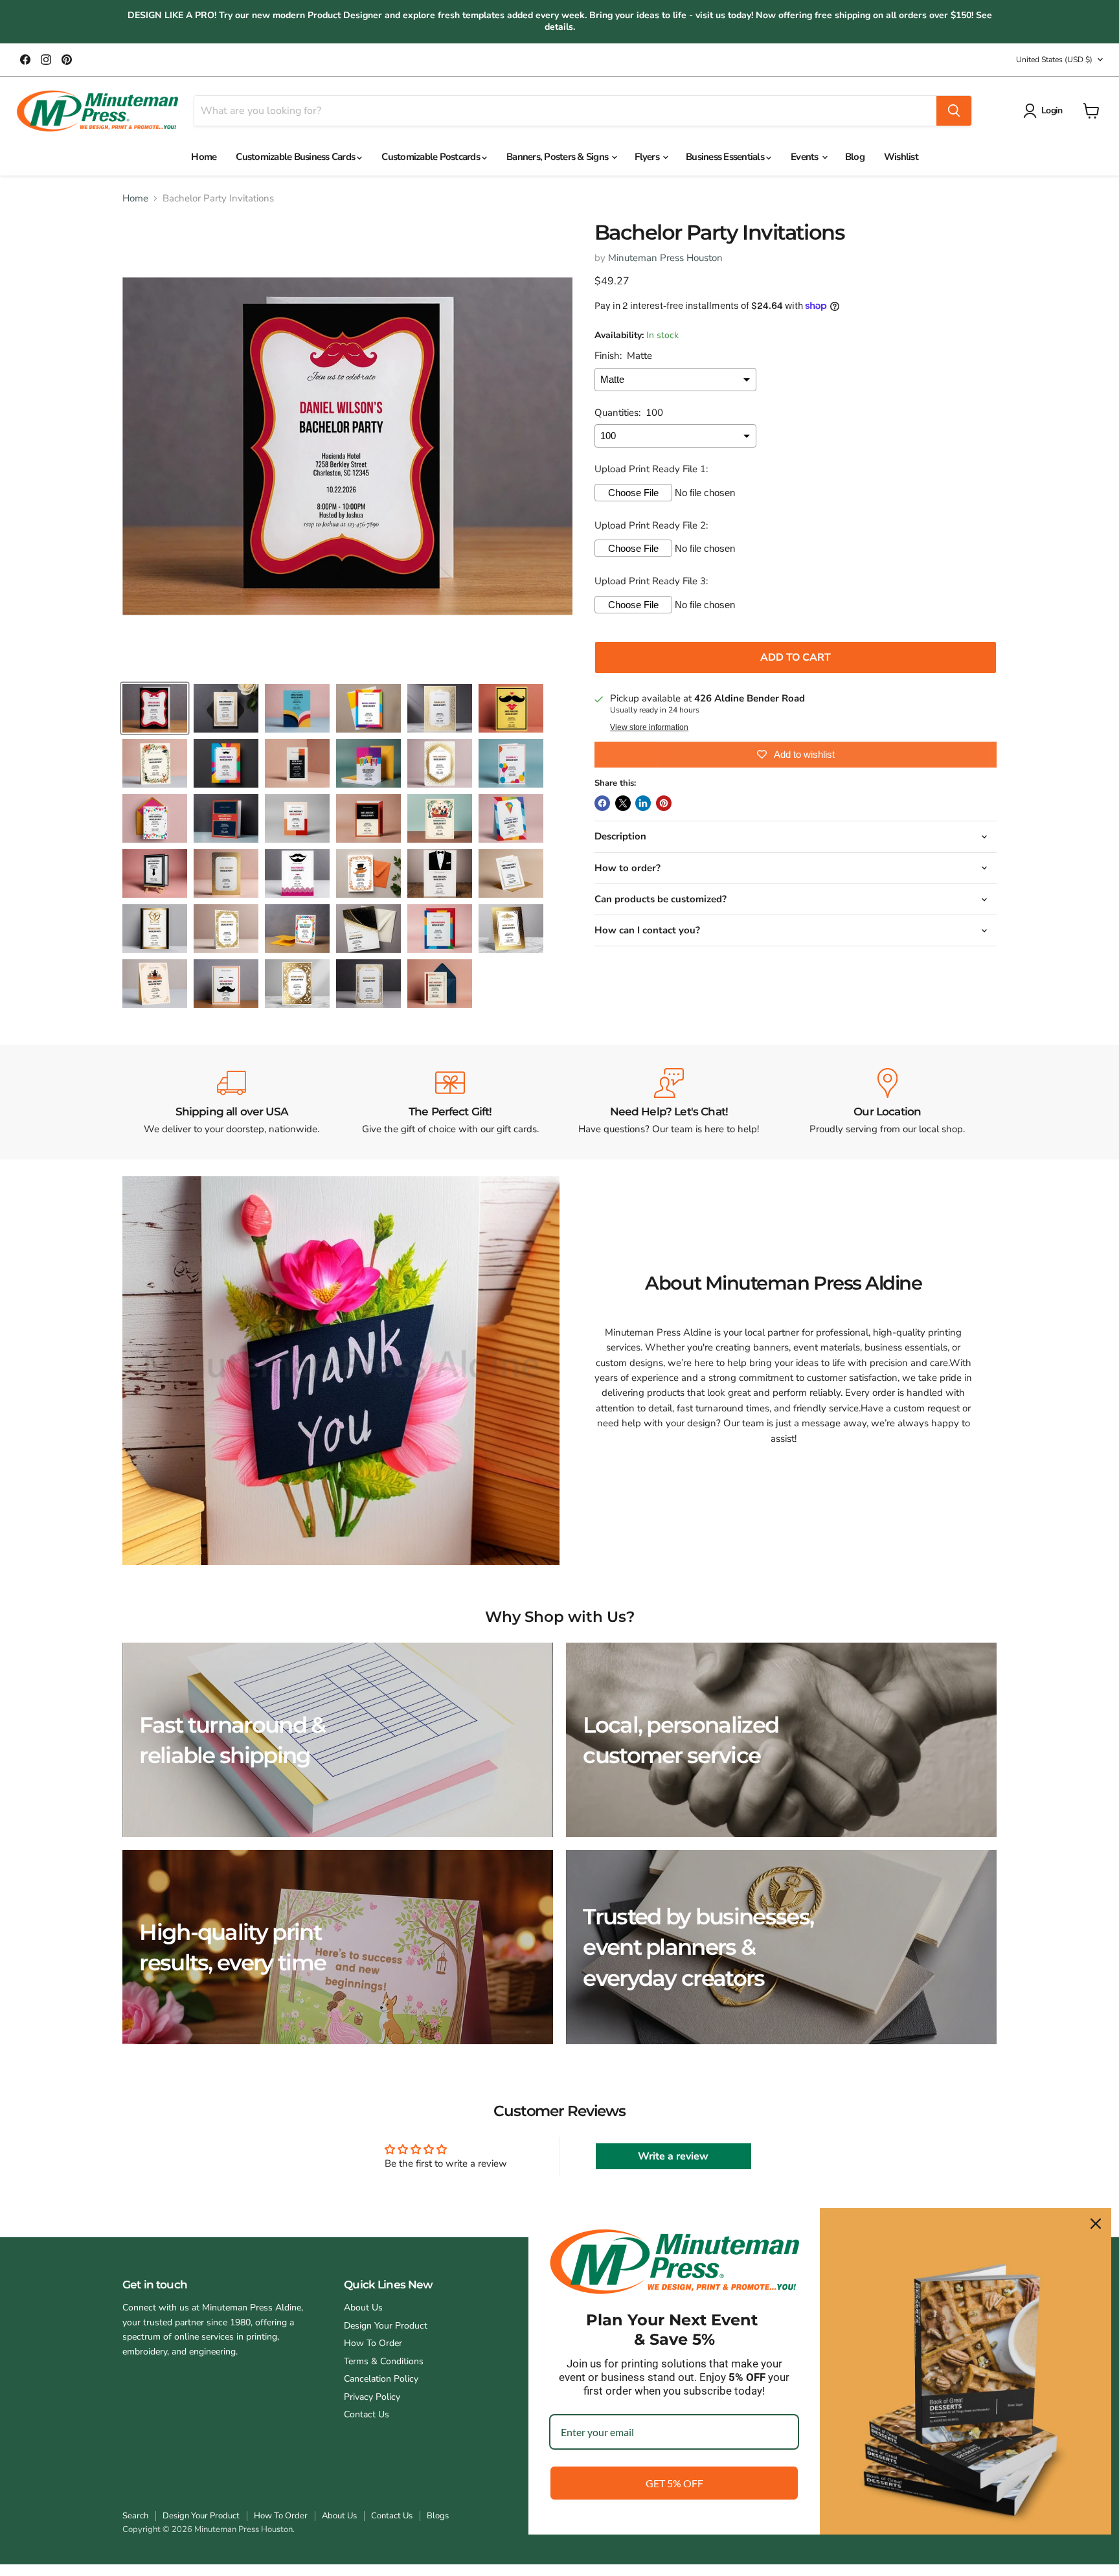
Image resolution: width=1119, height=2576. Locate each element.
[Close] (1096, 2224)
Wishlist (901, 157)
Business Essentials (726, 157)
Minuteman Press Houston (665, 258)
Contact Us (367, 2414)
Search (135, 2516)
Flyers (648, 157)
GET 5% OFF (674, 2483)
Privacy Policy (372, 2397)
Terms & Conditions (384, 2361)
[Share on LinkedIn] (643, 803)
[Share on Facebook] (602, 803)
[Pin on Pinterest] (664, 803)
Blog (855, 157)
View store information (649, 727)
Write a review (673, 2156)
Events (806, 157)
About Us (363, 2308)
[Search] (954, 111)
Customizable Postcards (432, 157)
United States (1054, 60)
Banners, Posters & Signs (558, 157)
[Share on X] (623, 803)
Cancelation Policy (381, 2379)
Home (204, 157)
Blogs (438, 2516)
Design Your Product (386, 2326)
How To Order (373, 2343)
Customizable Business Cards (296, 157)
